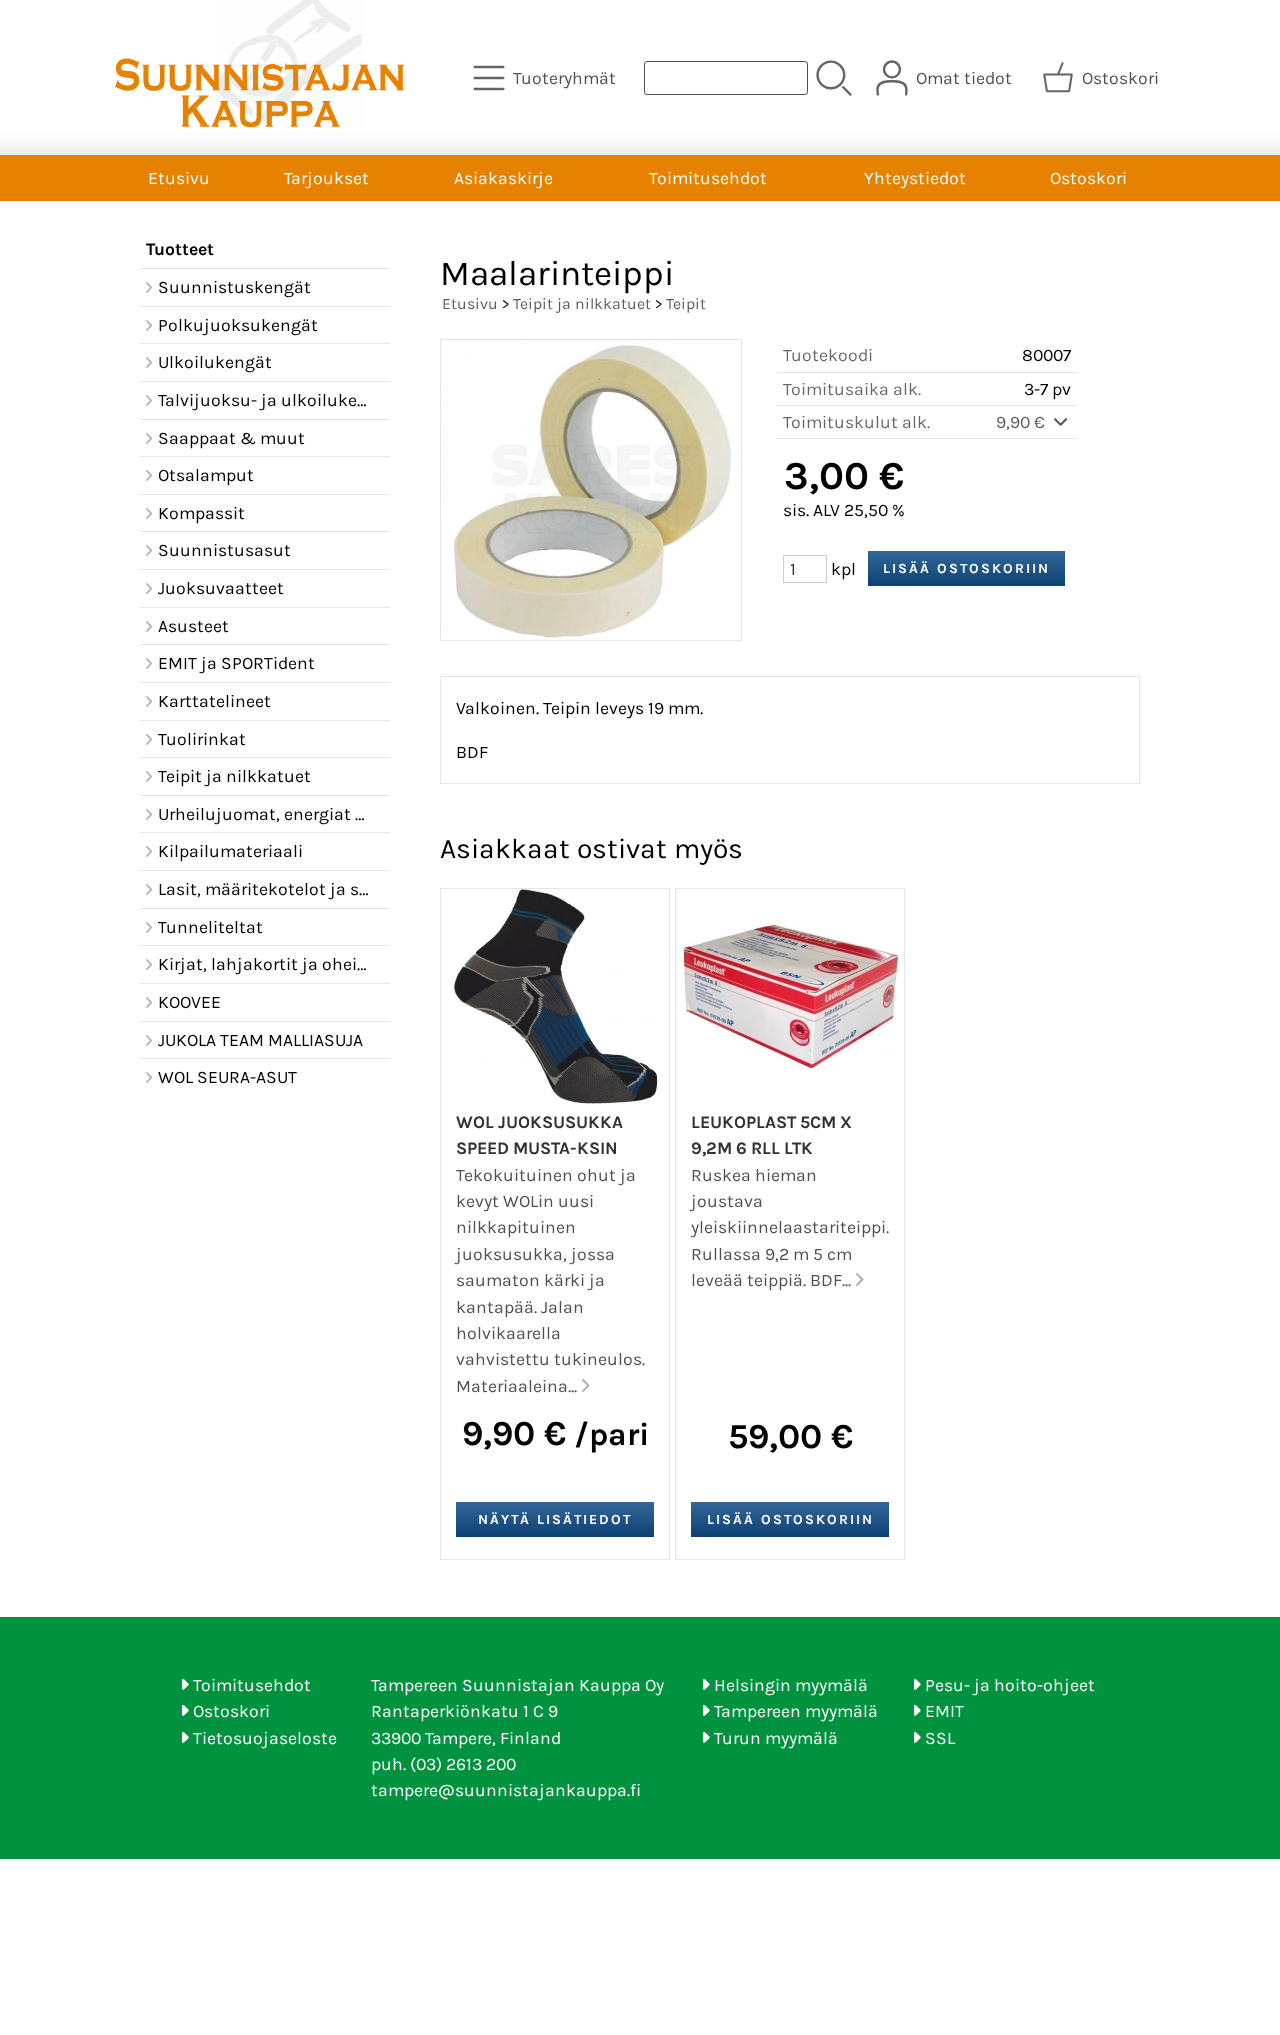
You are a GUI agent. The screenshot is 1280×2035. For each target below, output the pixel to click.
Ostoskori (1088, 178)
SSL (940, 1738)
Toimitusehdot (708, 178)
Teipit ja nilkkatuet (582, 303)
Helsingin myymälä (791, 1685)
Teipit (686, 303)
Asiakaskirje (503, 178)
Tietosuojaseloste (265, 1738)
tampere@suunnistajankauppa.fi (506, 1790)
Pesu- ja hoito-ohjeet (1010, 1685)
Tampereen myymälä (796, 1711)
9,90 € (1022, 422)
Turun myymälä (776, 1738)
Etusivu (179, 178)
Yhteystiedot (915, 178)
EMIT (944, 1711)
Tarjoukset (326, 178)
